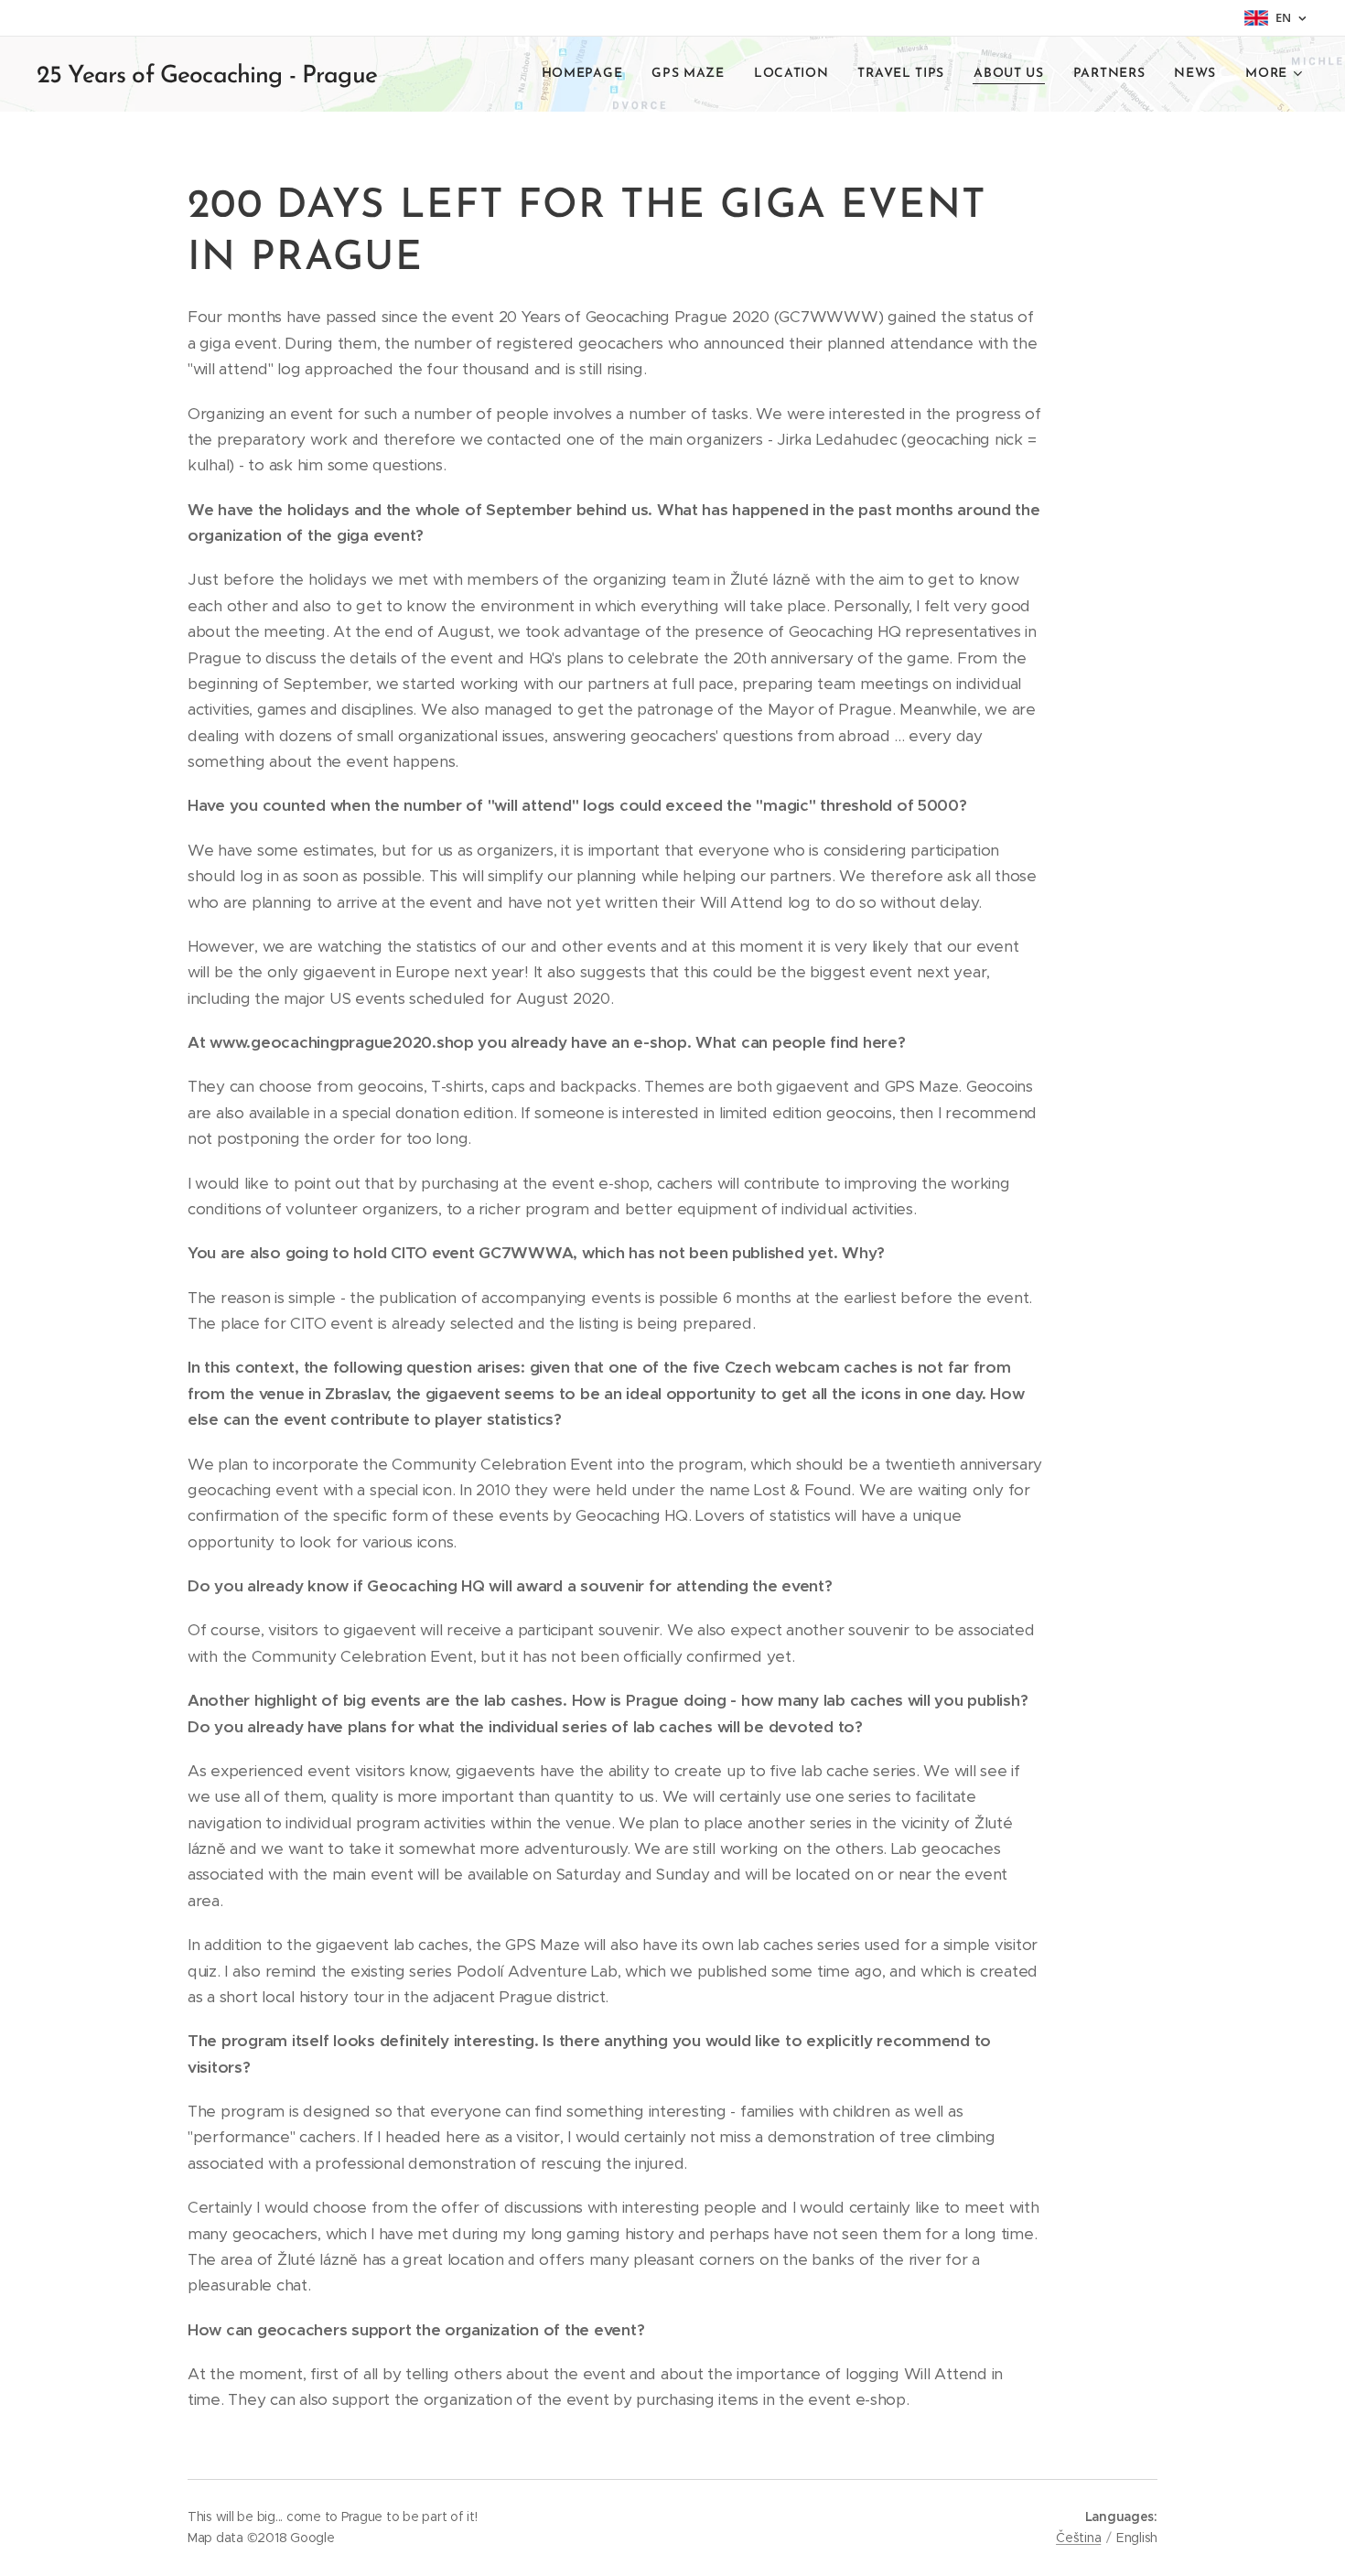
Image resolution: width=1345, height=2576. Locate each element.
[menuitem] (587, 74)
